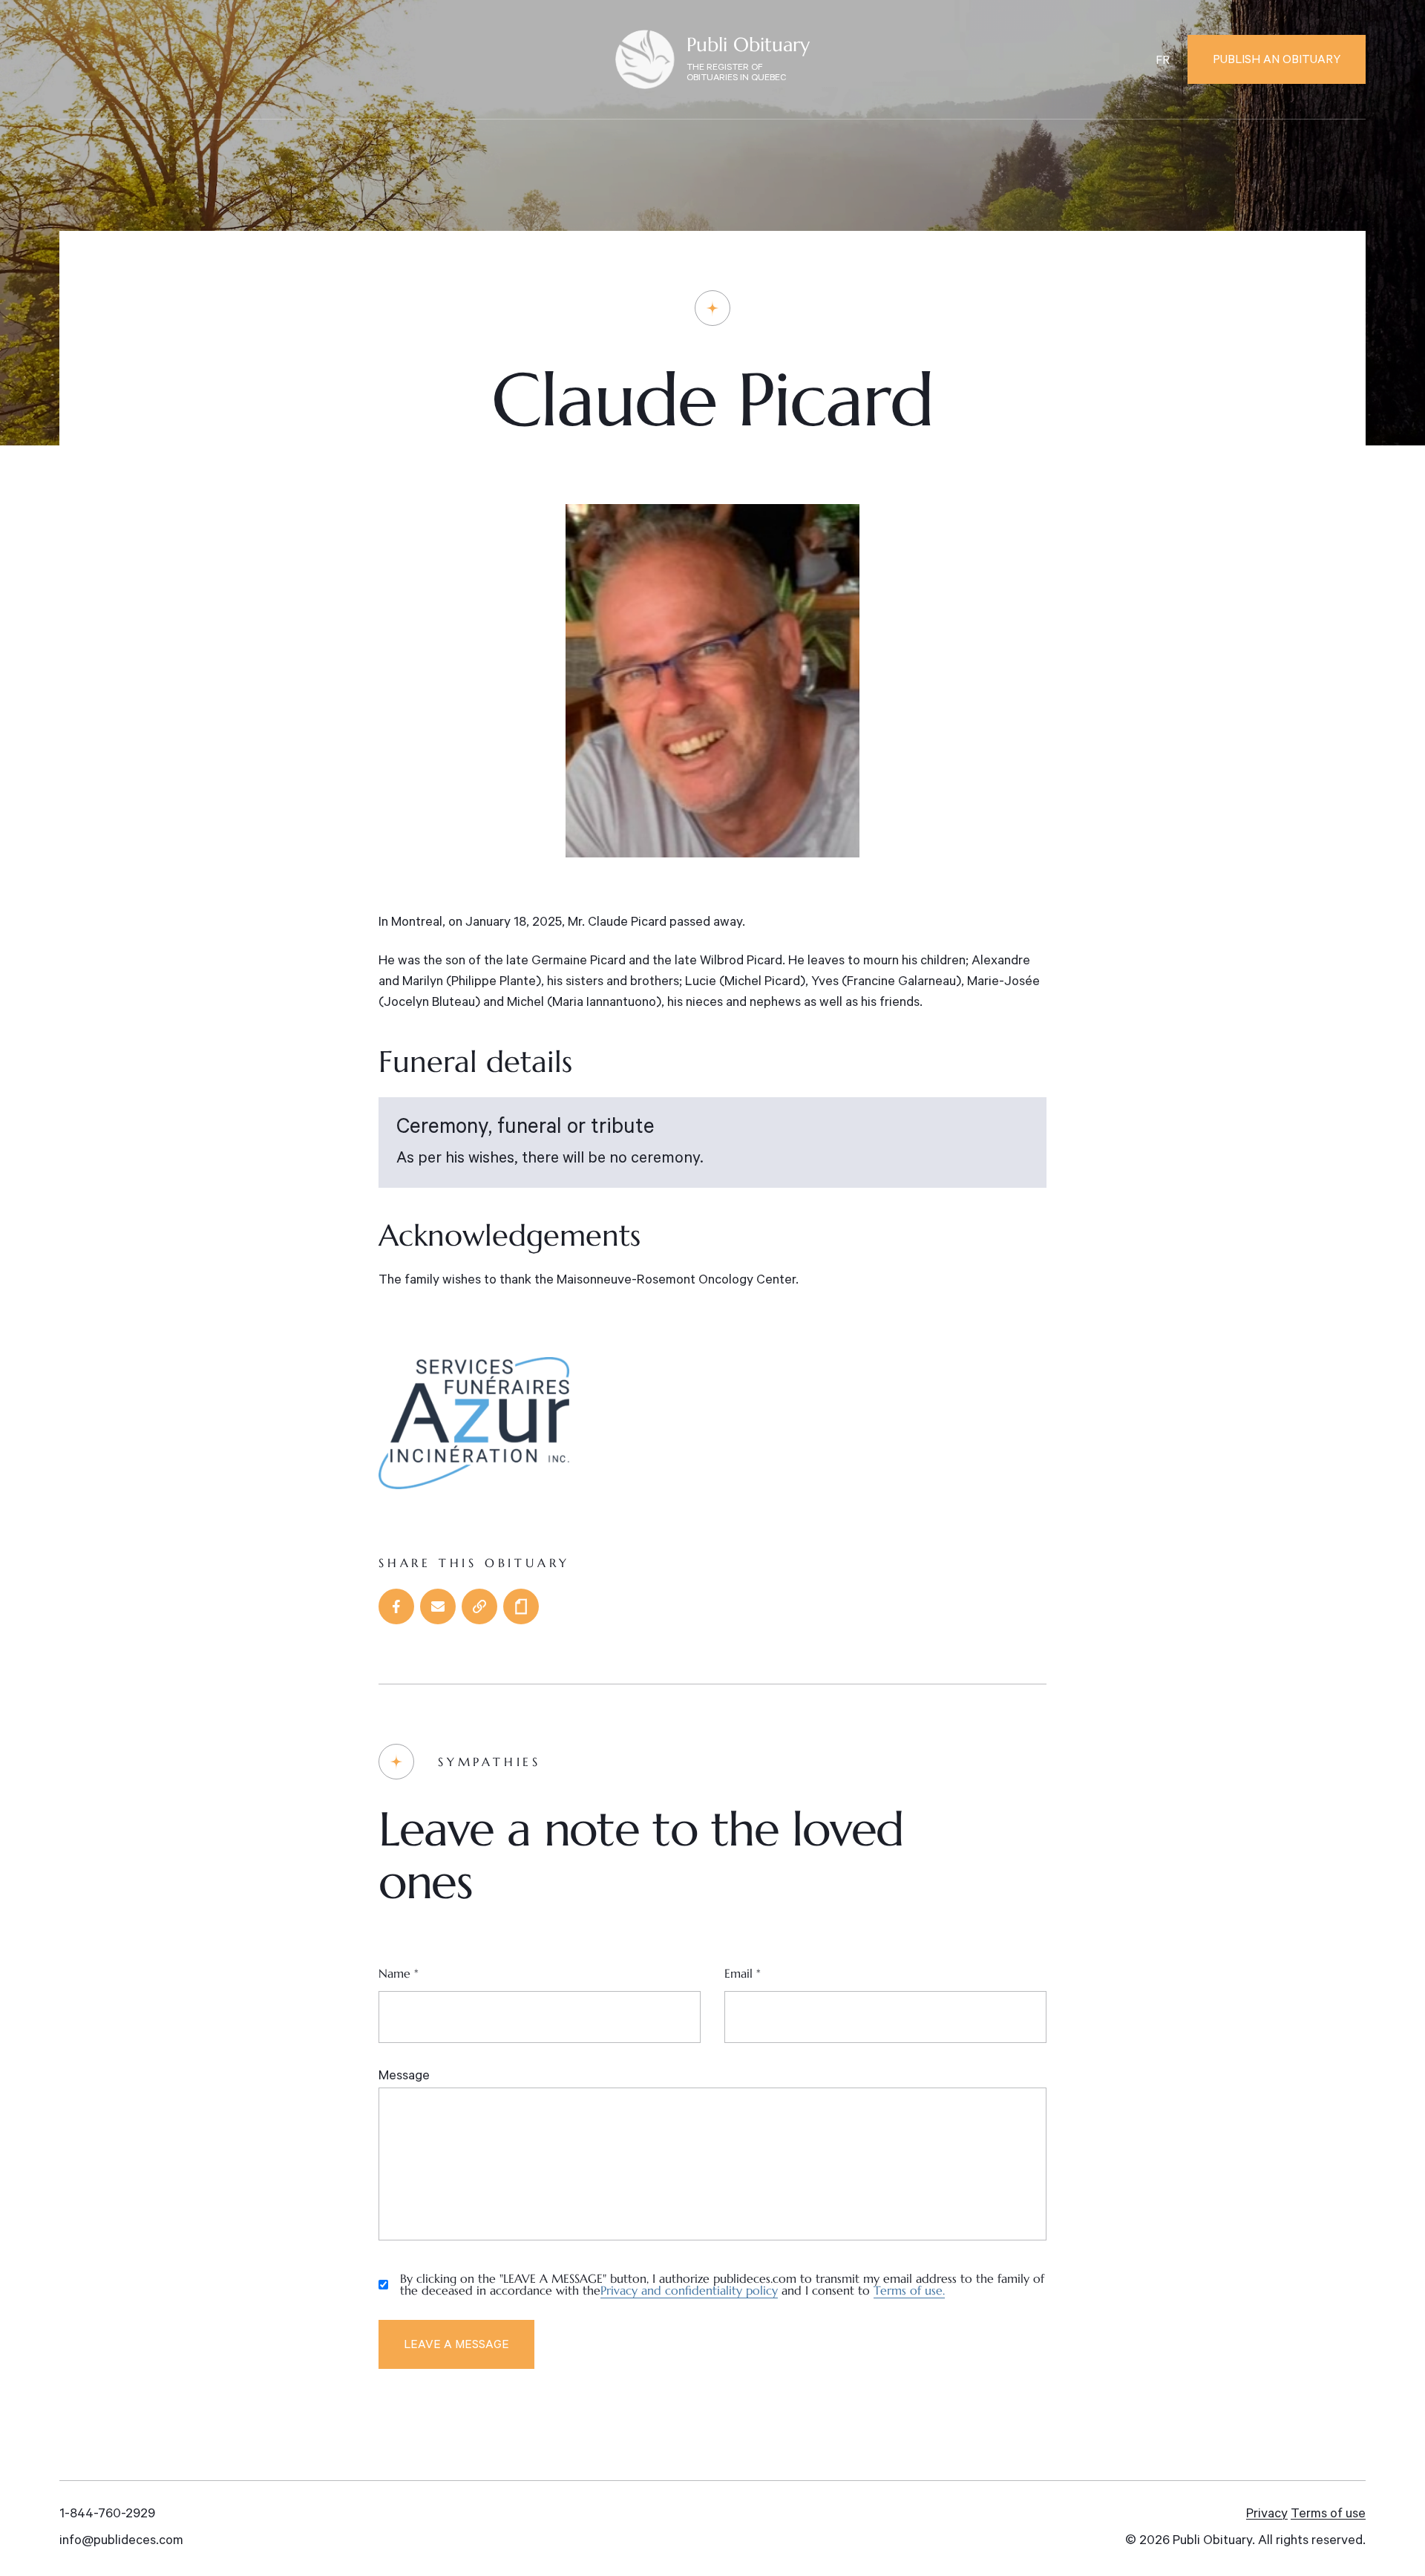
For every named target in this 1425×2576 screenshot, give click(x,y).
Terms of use (1328, 2515)
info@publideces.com (121, 2542)
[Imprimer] (521, 1606)
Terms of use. (909, 2290)
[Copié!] (479, 1606)
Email (743, 1973)
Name (399, 1973)
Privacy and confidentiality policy (689, 2290)
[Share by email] (438, 1606)
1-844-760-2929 (107, 2515)
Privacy (1267, 2515)
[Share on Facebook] (396, 1606)
